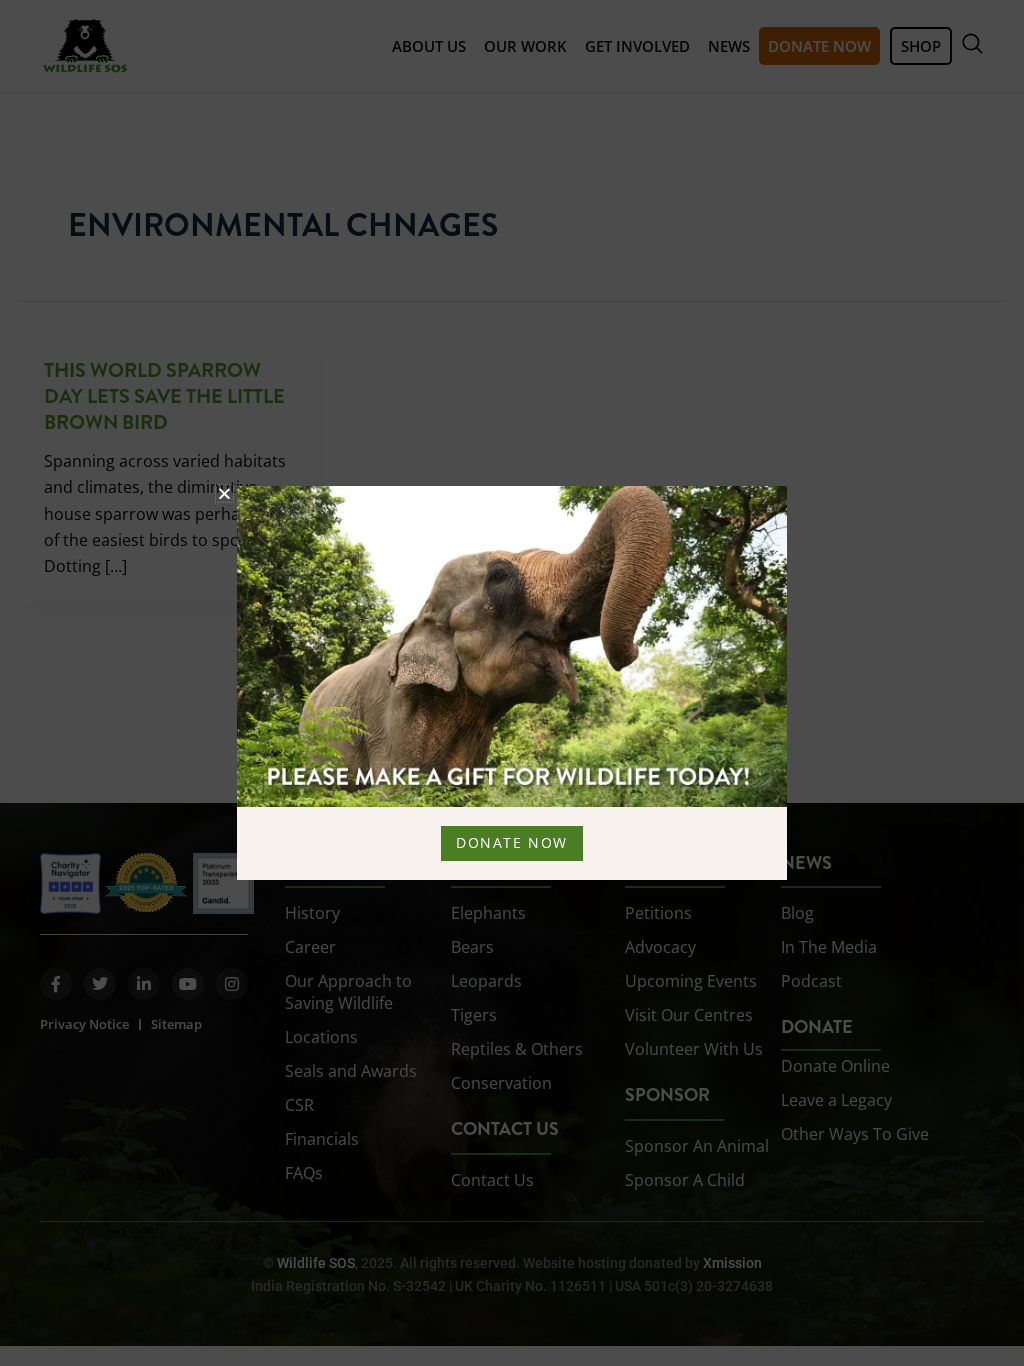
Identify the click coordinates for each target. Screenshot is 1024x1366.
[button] (224, 493)
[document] (512, 683)
